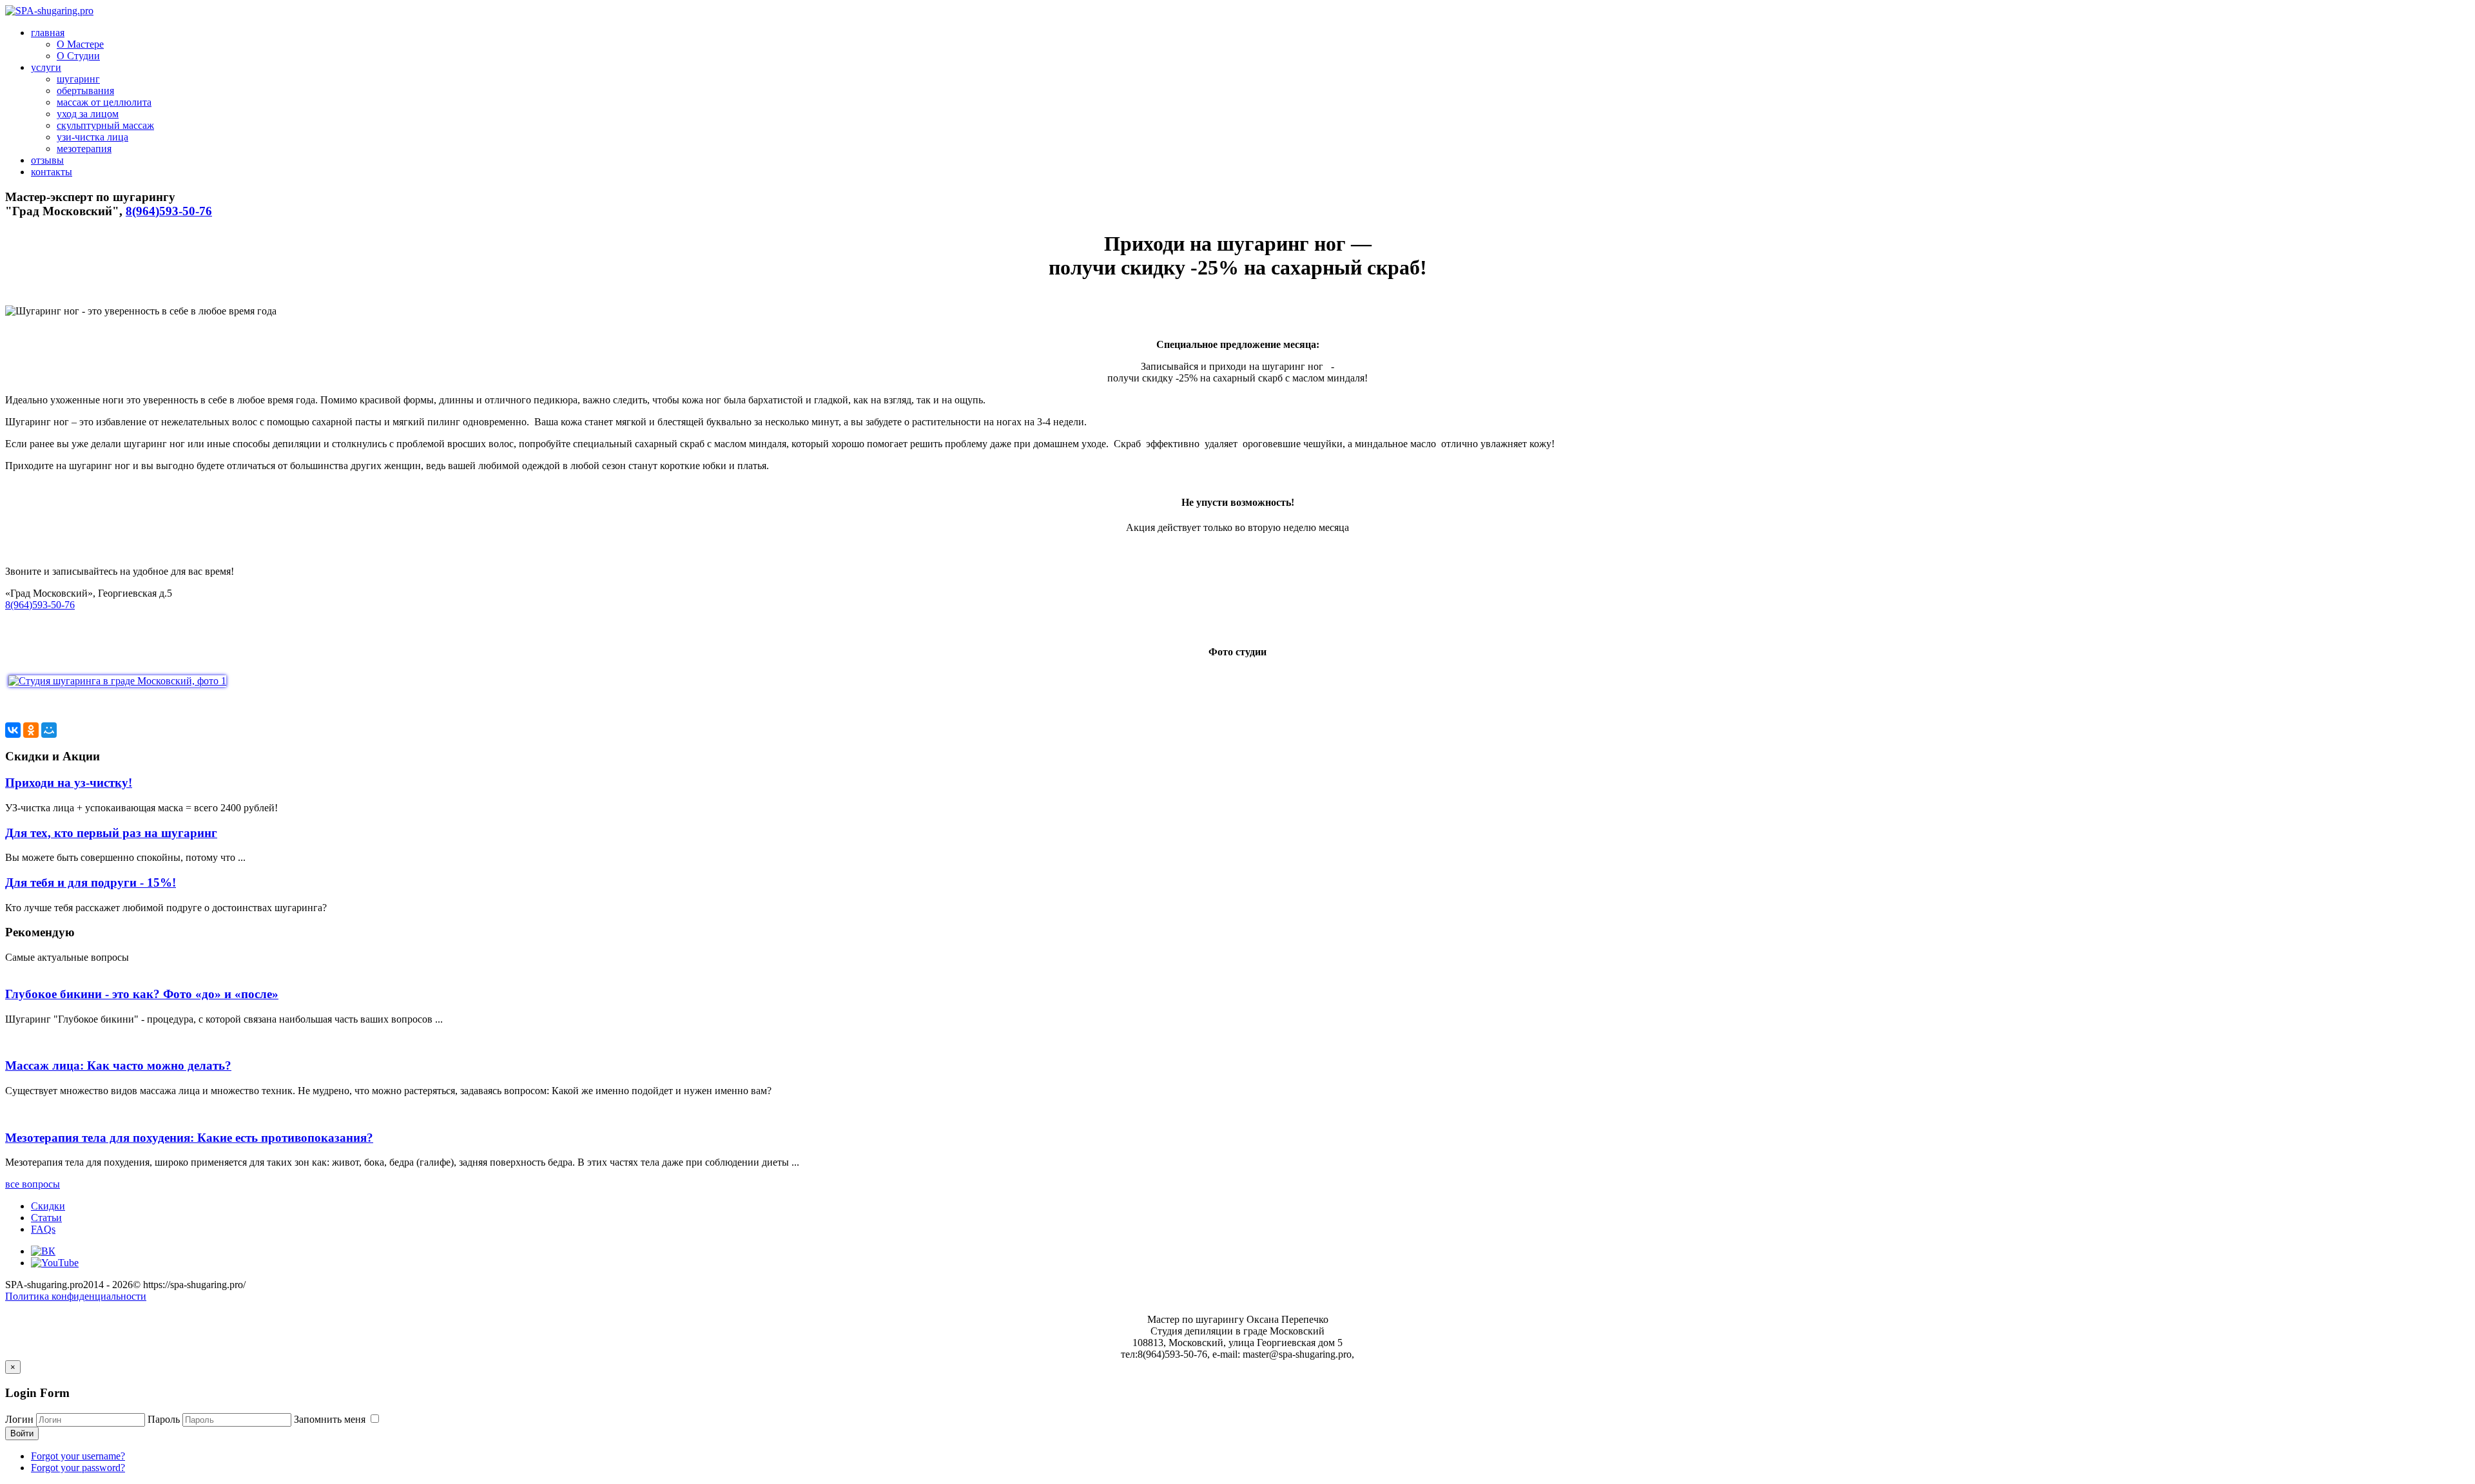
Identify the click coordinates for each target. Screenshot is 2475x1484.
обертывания (85, 91)
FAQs (43, 1229)
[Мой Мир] (49, 730)
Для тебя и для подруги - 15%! (91, 882)
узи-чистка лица (92, 137)
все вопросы (33, 1184)
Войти (22, 1433)
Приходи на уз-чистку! (69, 783)
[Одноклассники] (31, 730)
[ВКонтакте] (13, 730)
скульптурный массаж (105, 125)
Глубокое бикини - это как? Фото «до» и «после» (142, 994)
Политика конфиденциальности (76, 1296)
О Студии (78, 56)
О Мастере (80, 44)
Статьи (46, 1218)
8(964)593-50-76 (169, 211)
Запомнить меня (331, 1419)
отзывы (47, 160)
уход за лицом (88, 114)
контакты (52, 172)
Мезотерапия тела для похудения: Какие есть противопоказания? (189, 1138)
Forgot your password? (78, 1468)
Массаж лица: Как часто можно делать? (118, 1065)
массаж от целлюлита (104, 102)
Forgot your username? (78, 1456)
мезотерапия (84, 149)
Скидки (48, 1206)
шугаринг (78, 79)
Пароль (164, 1419)
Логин (19, 1419)
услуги (46, 67)
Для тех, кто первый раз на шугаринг (111, 833)
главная (48, 33)
